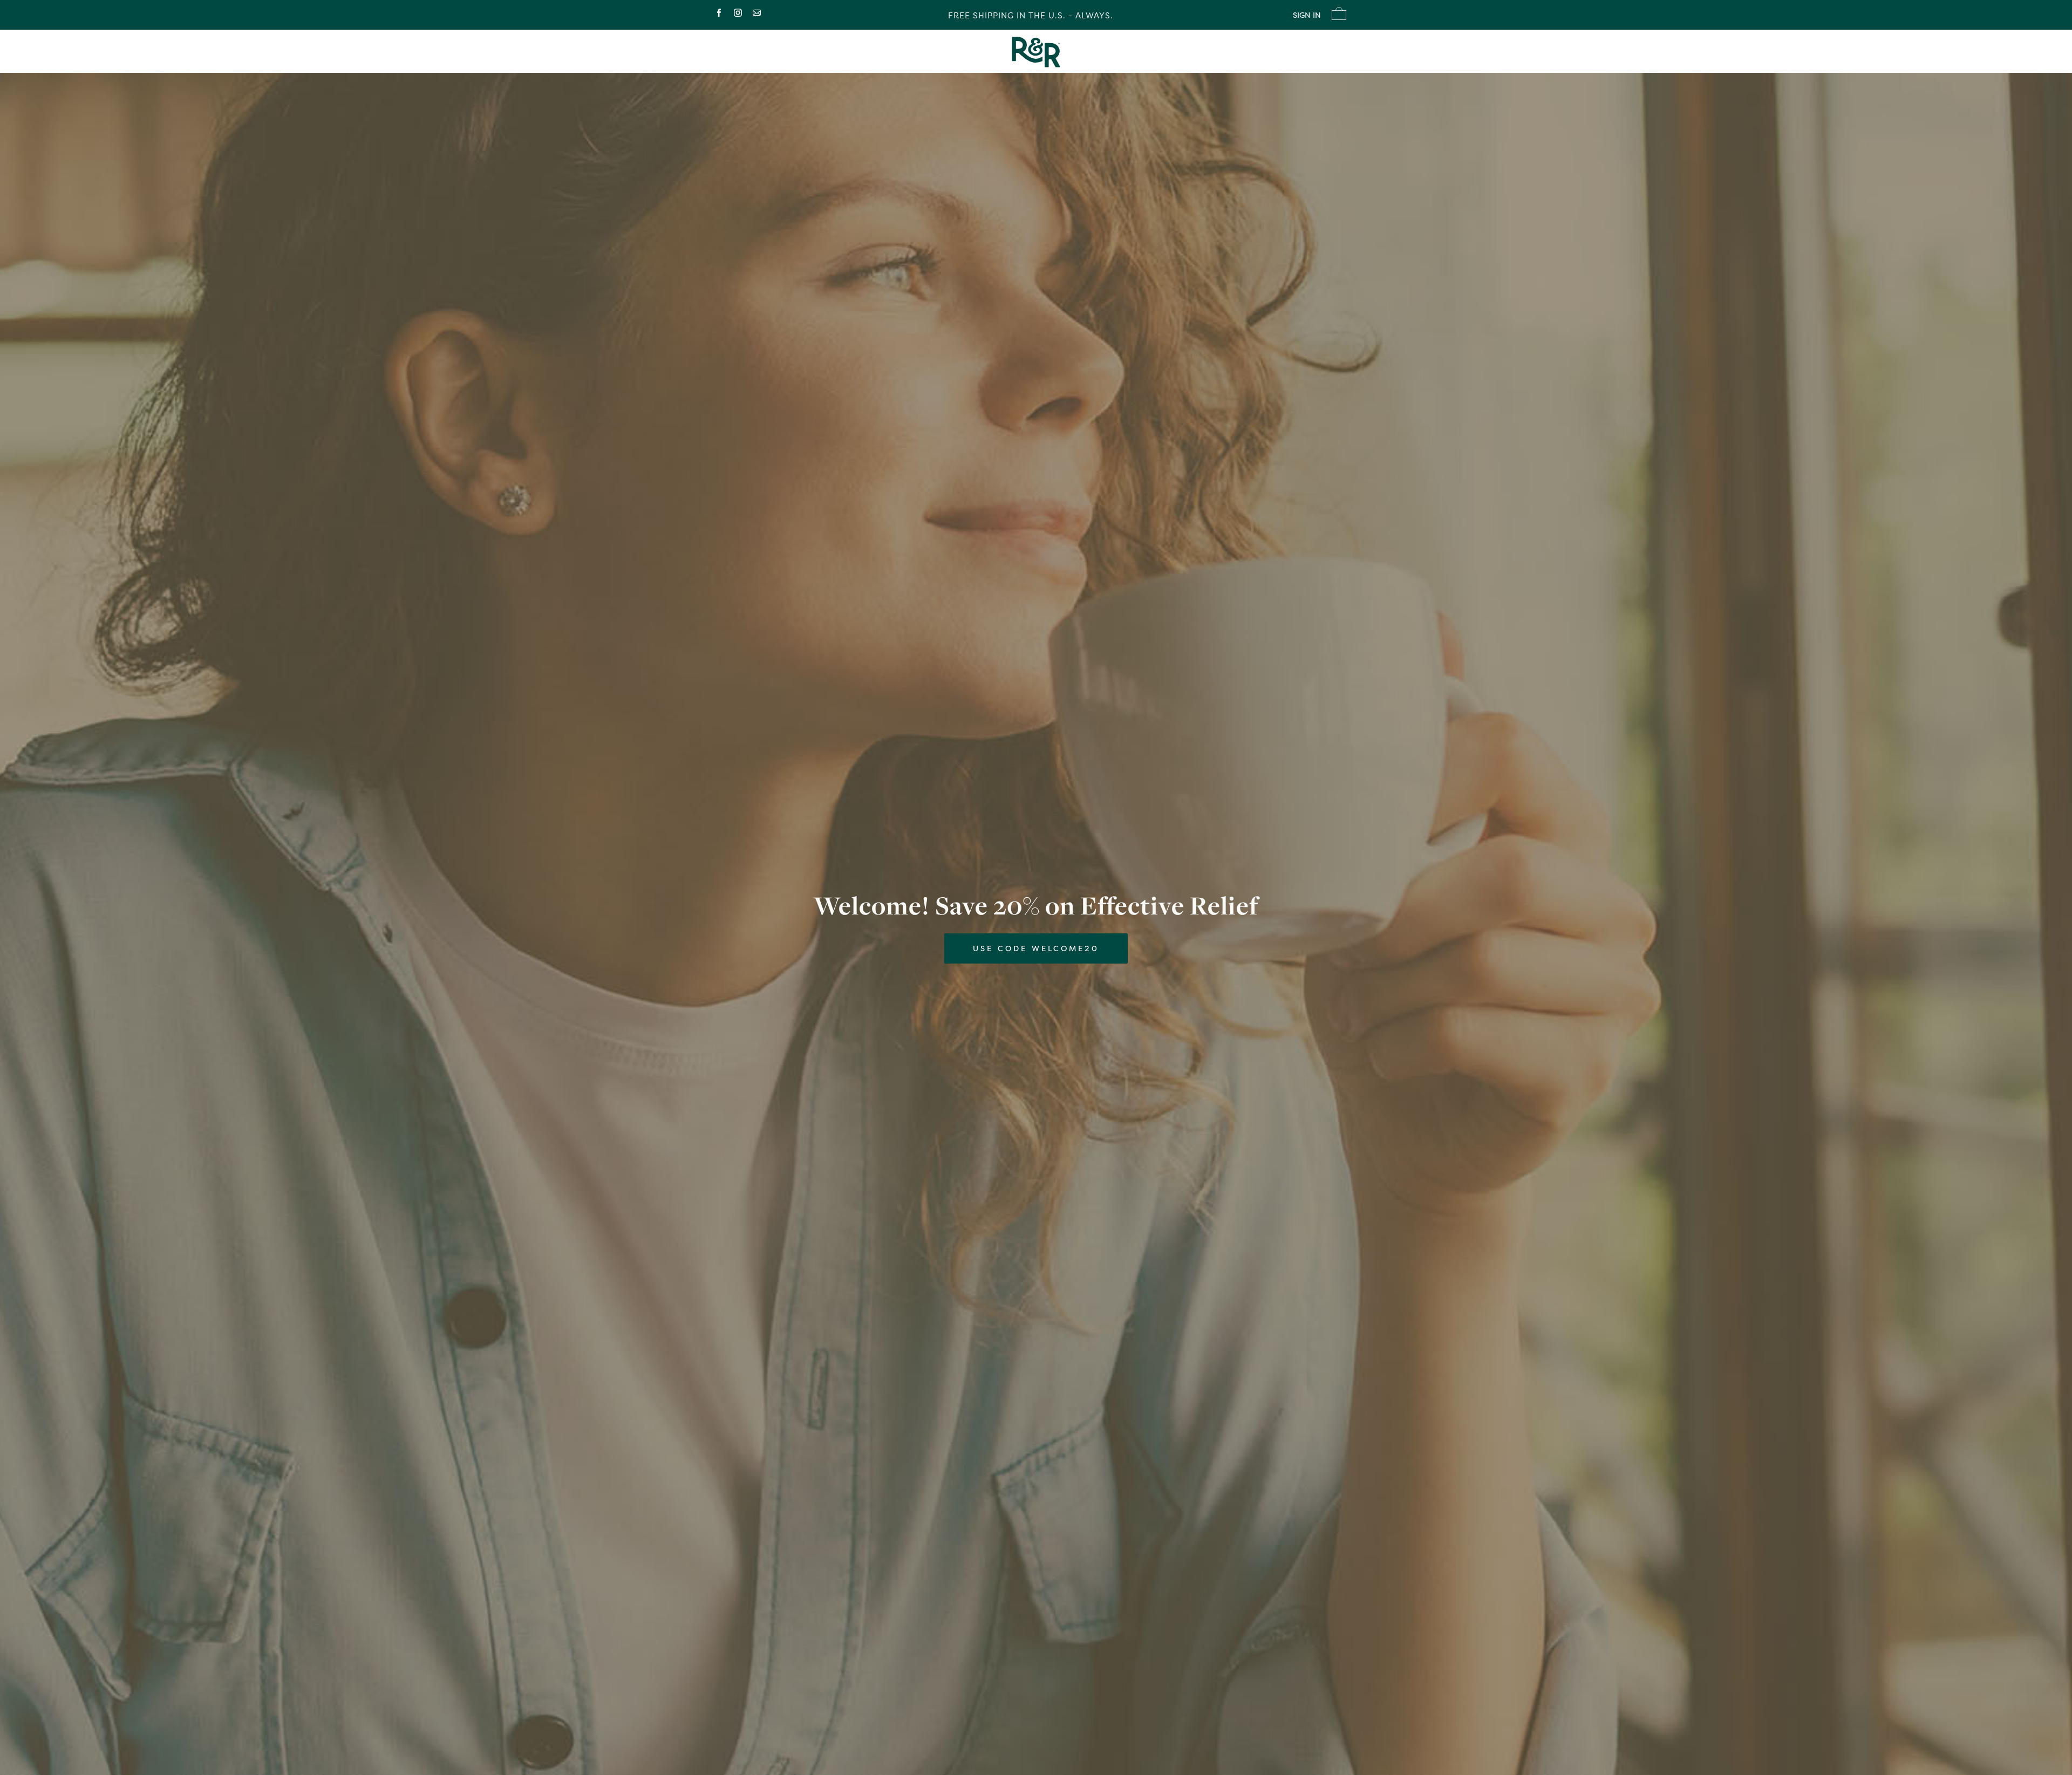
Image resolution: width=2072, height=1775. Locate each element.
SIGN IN (1307, 15)
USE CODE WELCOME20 (1036, 948)
